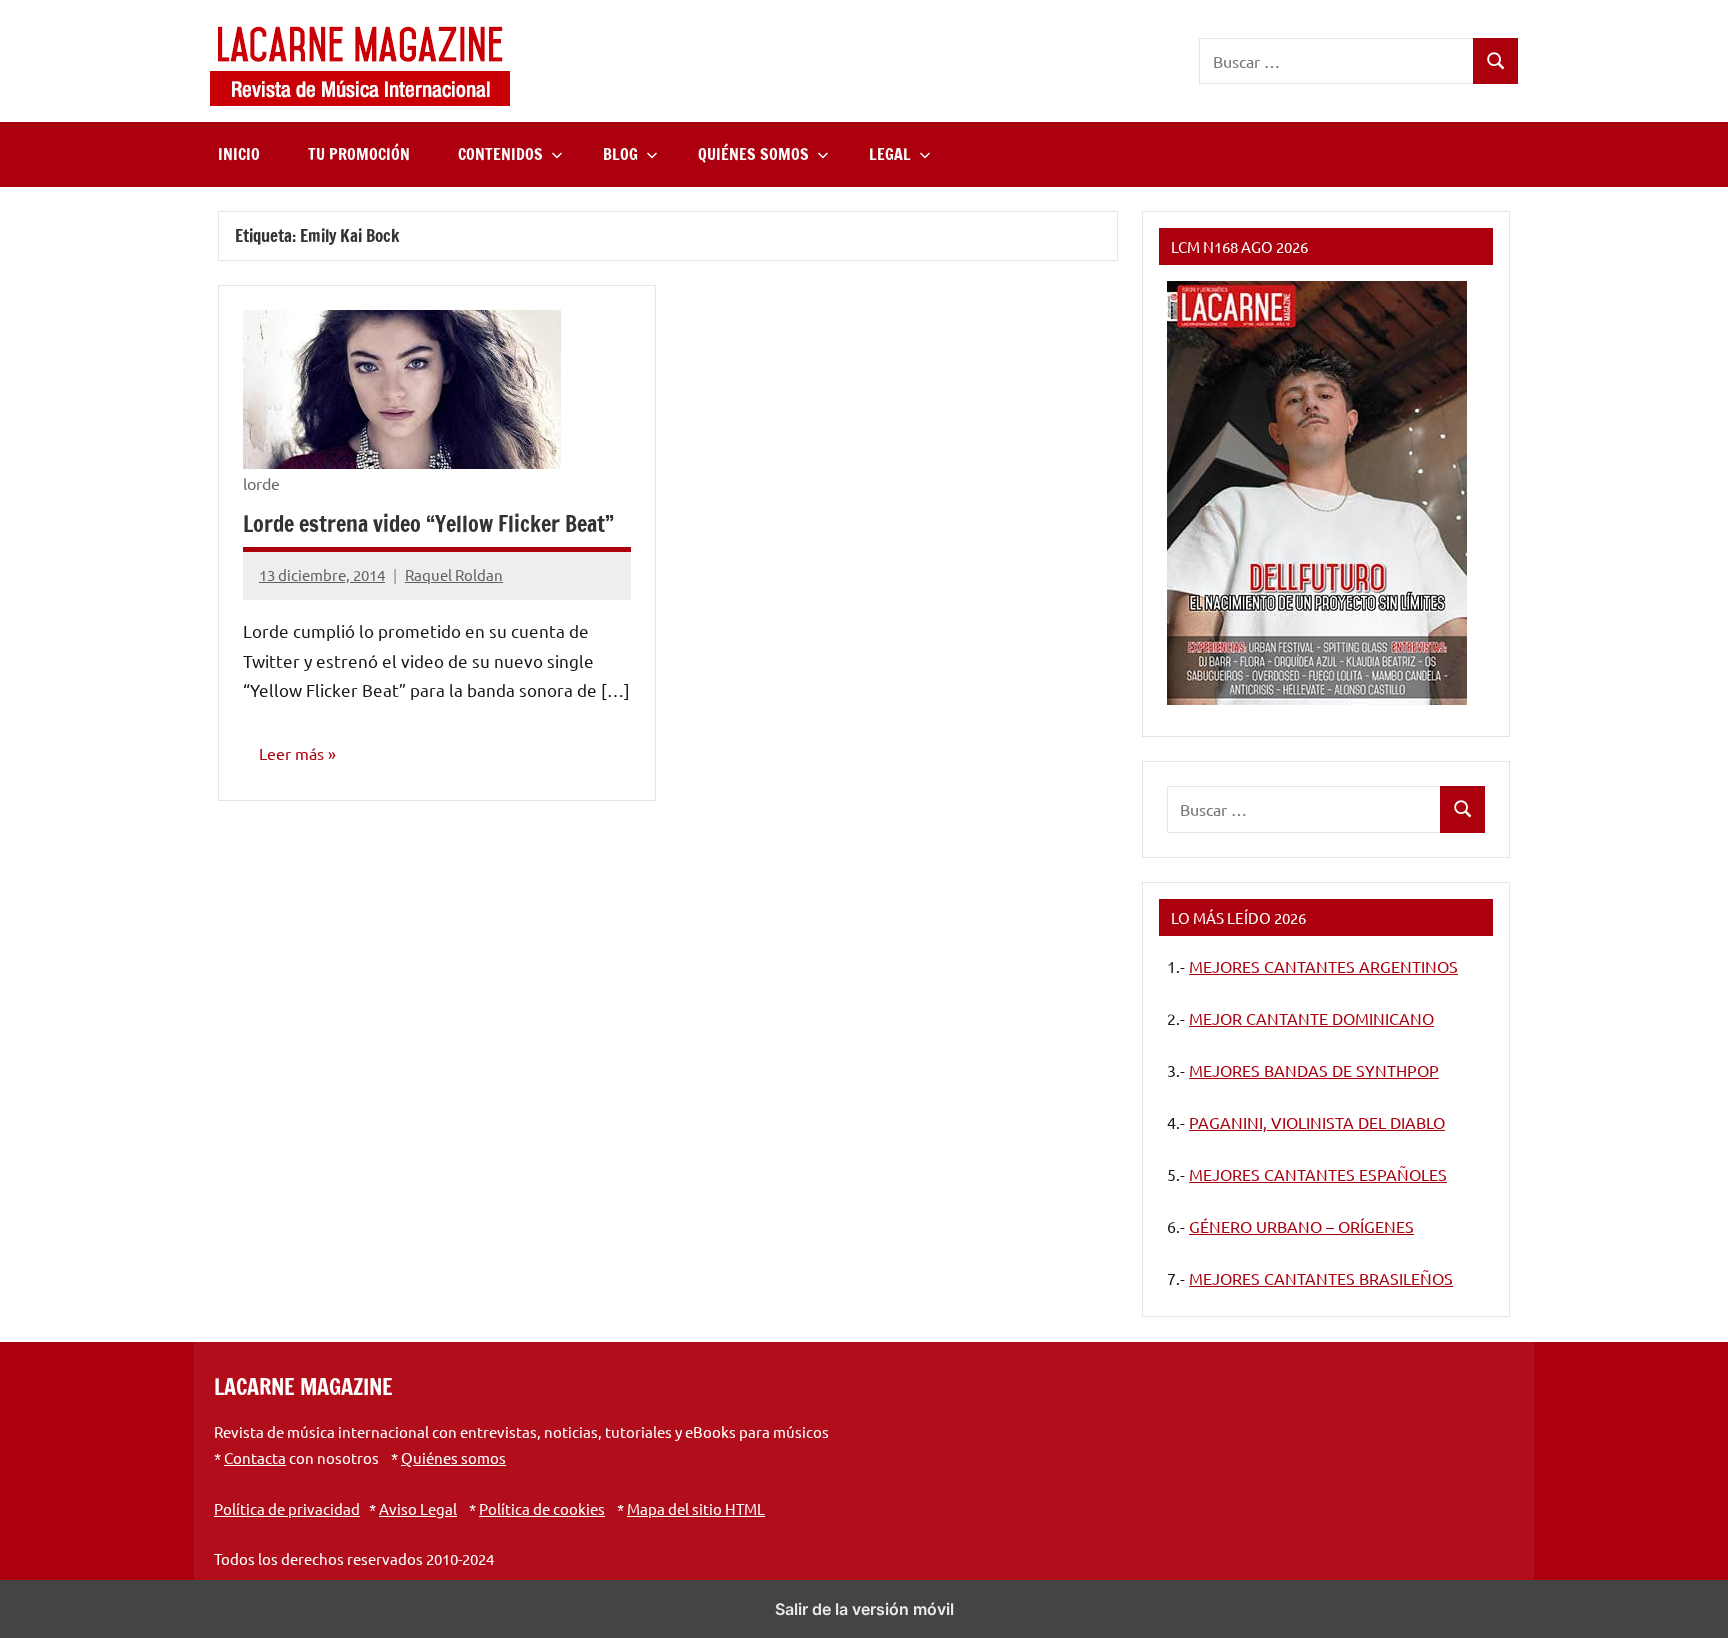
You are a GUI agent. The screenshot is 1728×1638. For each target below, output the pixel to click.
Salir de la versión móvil (864, 1609)
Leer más (291, 753)
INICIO (239, 154)
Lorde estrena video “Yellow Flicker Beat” (428, 523)
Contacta (255, 1457)
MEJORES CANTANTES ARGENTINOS (1323, 966)
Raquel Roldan (454, 574)
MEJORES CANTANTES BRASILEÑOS (1321, 1278)
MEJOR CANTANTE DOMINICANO (1311, 1018)
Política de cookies (542, 1508)
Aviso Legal (418, 1508)
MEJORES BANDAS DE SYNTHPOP (1314, 1070)
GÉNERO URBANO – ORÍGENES (1301, 1226)
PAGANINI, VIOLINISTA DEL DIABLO (1317, 1122)
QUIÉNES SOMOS (753, 154)
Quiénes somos (453, 1457)
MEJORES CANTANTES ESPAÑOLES (1318, 1174)
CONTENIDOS (500, 154)
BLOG (620, 154)
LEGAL (890, 154)
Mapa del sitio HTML (696, 1508)
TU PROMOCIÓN (359, 154)
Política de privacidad (287, 1508)
